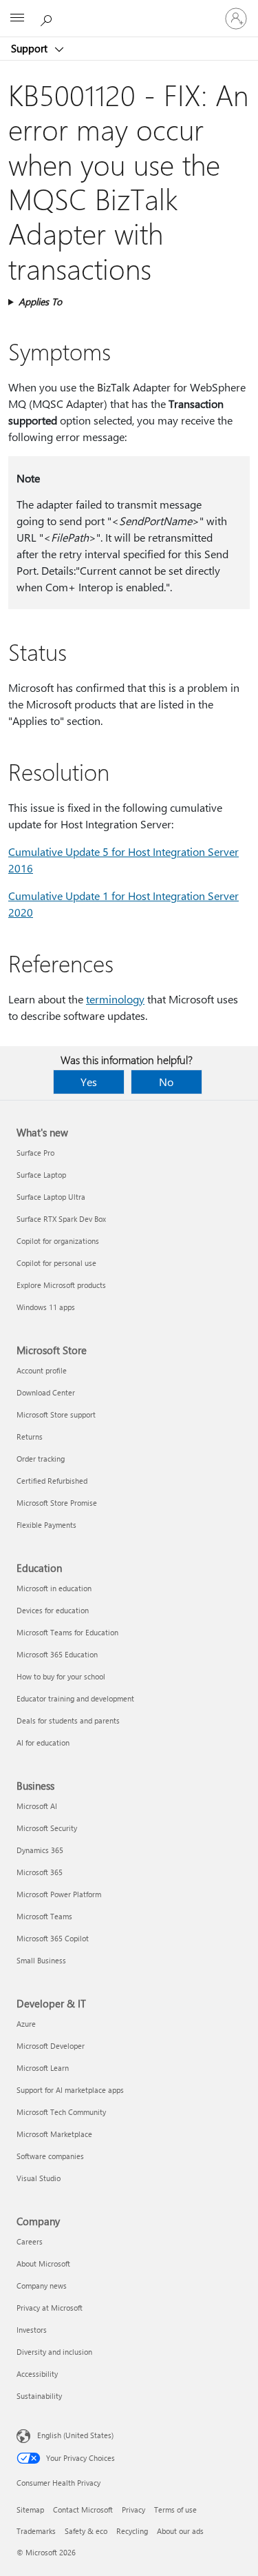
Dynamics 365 (40, 1850)
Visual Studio (39, 2178)
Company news (42, 2286)
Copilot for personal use (56, 1263)
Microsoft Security (47, 1828)
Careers (30, 2241)
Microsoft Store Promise (57, 1503)
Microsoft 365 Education (57, 1654)
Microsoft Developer (51, 2046)
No (166, 1082)
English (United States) (75, 2435)
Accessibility (37, 2374)
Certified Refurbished (52, 1481)
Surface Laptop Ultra (51, 1197)
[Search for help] (48, 18)
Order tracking (41, 1459)
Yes (89, 1082)
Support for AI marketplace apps (70, 2090)
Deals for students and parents (68, 1720)
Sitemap (30, 2509)
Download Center (46, 1392)
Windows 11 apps (46, 1307)
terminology (115, 999)
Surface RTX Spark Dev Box (61, 1219)
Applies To (40, 301)
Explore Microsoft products (61, 1285)
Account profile (42, 1370)
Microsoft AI (37, 1806)
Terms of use (175, 2509)
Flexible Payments (46, 1525)
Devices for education (53, 1610)
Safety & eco (86, 2531)
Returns (30, 1437)
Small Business (41, 1960)
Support (31, 48)
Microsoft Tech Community (61, 2112)
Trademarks (36, 2531)
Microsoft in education (54, 1588)
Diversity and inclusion (54, 2352)
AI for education (43, 1742)
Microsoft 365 (40, 1872)
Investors (32, 2330)
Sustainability (39, 2396)
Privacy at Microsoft (50, 2308)
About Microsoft (43, 2263)
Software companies (50, 2156)
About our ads (180, 2531)
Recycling (132, 2531)
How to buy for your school (61, 1676)
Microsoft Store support (56, 1414)
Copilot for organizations (58, 1241)
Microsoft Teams (44, 1916)
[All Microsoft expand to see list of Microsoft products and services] (17, 19)
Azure (26, 2024)
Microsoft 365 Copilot (53, 1938)
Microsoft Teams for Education (67, 1632)
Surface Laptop (41, 1175)
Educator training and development (75, 1698)
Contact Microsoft (83, 2509)
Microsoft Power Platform (59, 1894)
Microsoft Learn (43, 2068)
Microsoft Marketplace (54, 2134)
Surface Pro (35, 1153)
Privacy (133, 2509)
